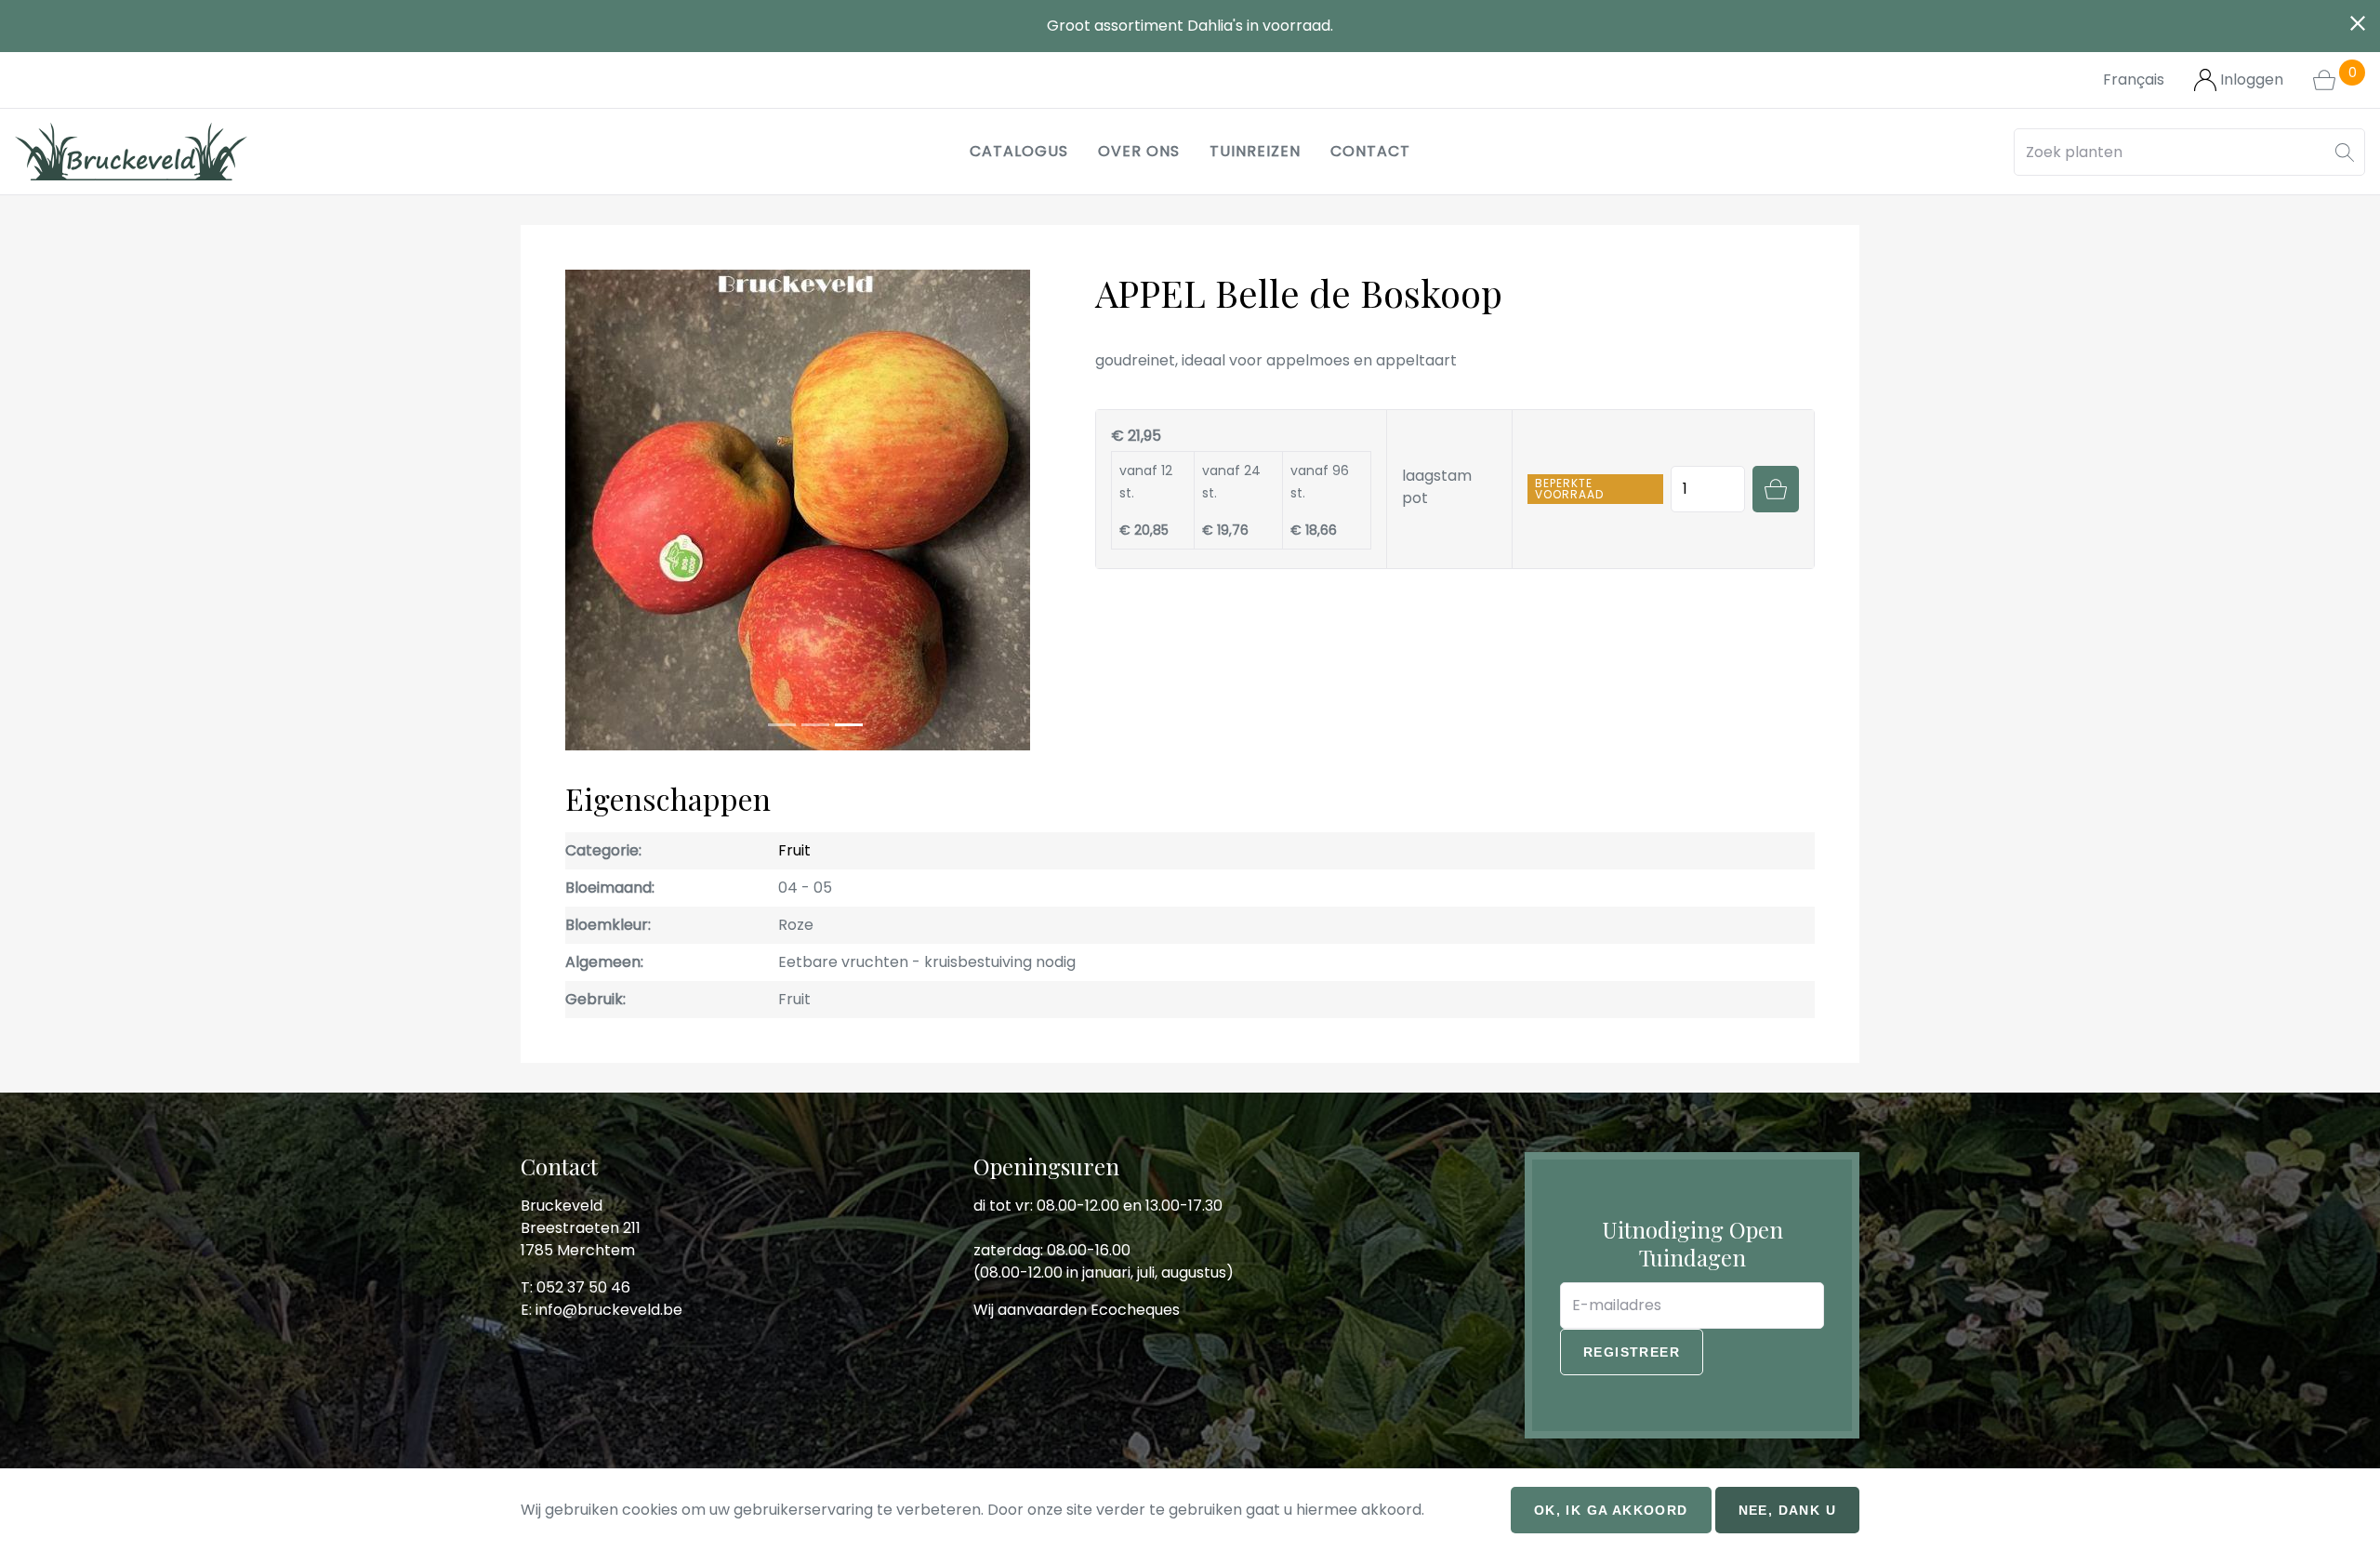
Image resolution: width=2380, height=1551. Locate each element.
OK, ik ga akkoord (1611, 1510)
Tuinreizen (1255, 151)
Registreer (1632, 1317)
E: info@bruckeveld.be (602, 1274)
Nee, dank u (1787, 1510)
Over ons (1139, 151)
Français (2134, 80)
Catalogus (1019, 151)
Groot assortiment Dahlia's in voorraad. (1190, 26)
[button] (2345, 152)
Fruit (794, 815)
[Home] (131, 152)
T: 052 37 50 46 (575, 1252)
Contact (1370, 151)
